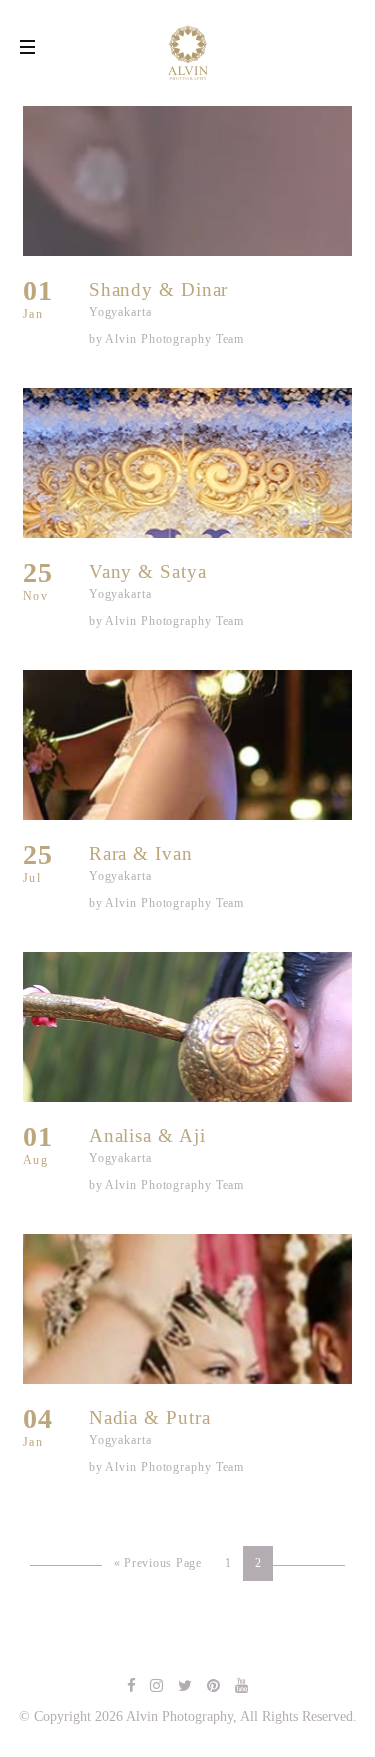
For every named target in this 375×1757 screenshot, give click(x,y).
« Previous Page (158, 1563)
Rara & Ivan (141, 853)
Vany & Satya (148, 571)
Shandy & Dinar (159, 289)
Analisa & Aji (147, 1135)
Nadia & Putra (150, 1417)
